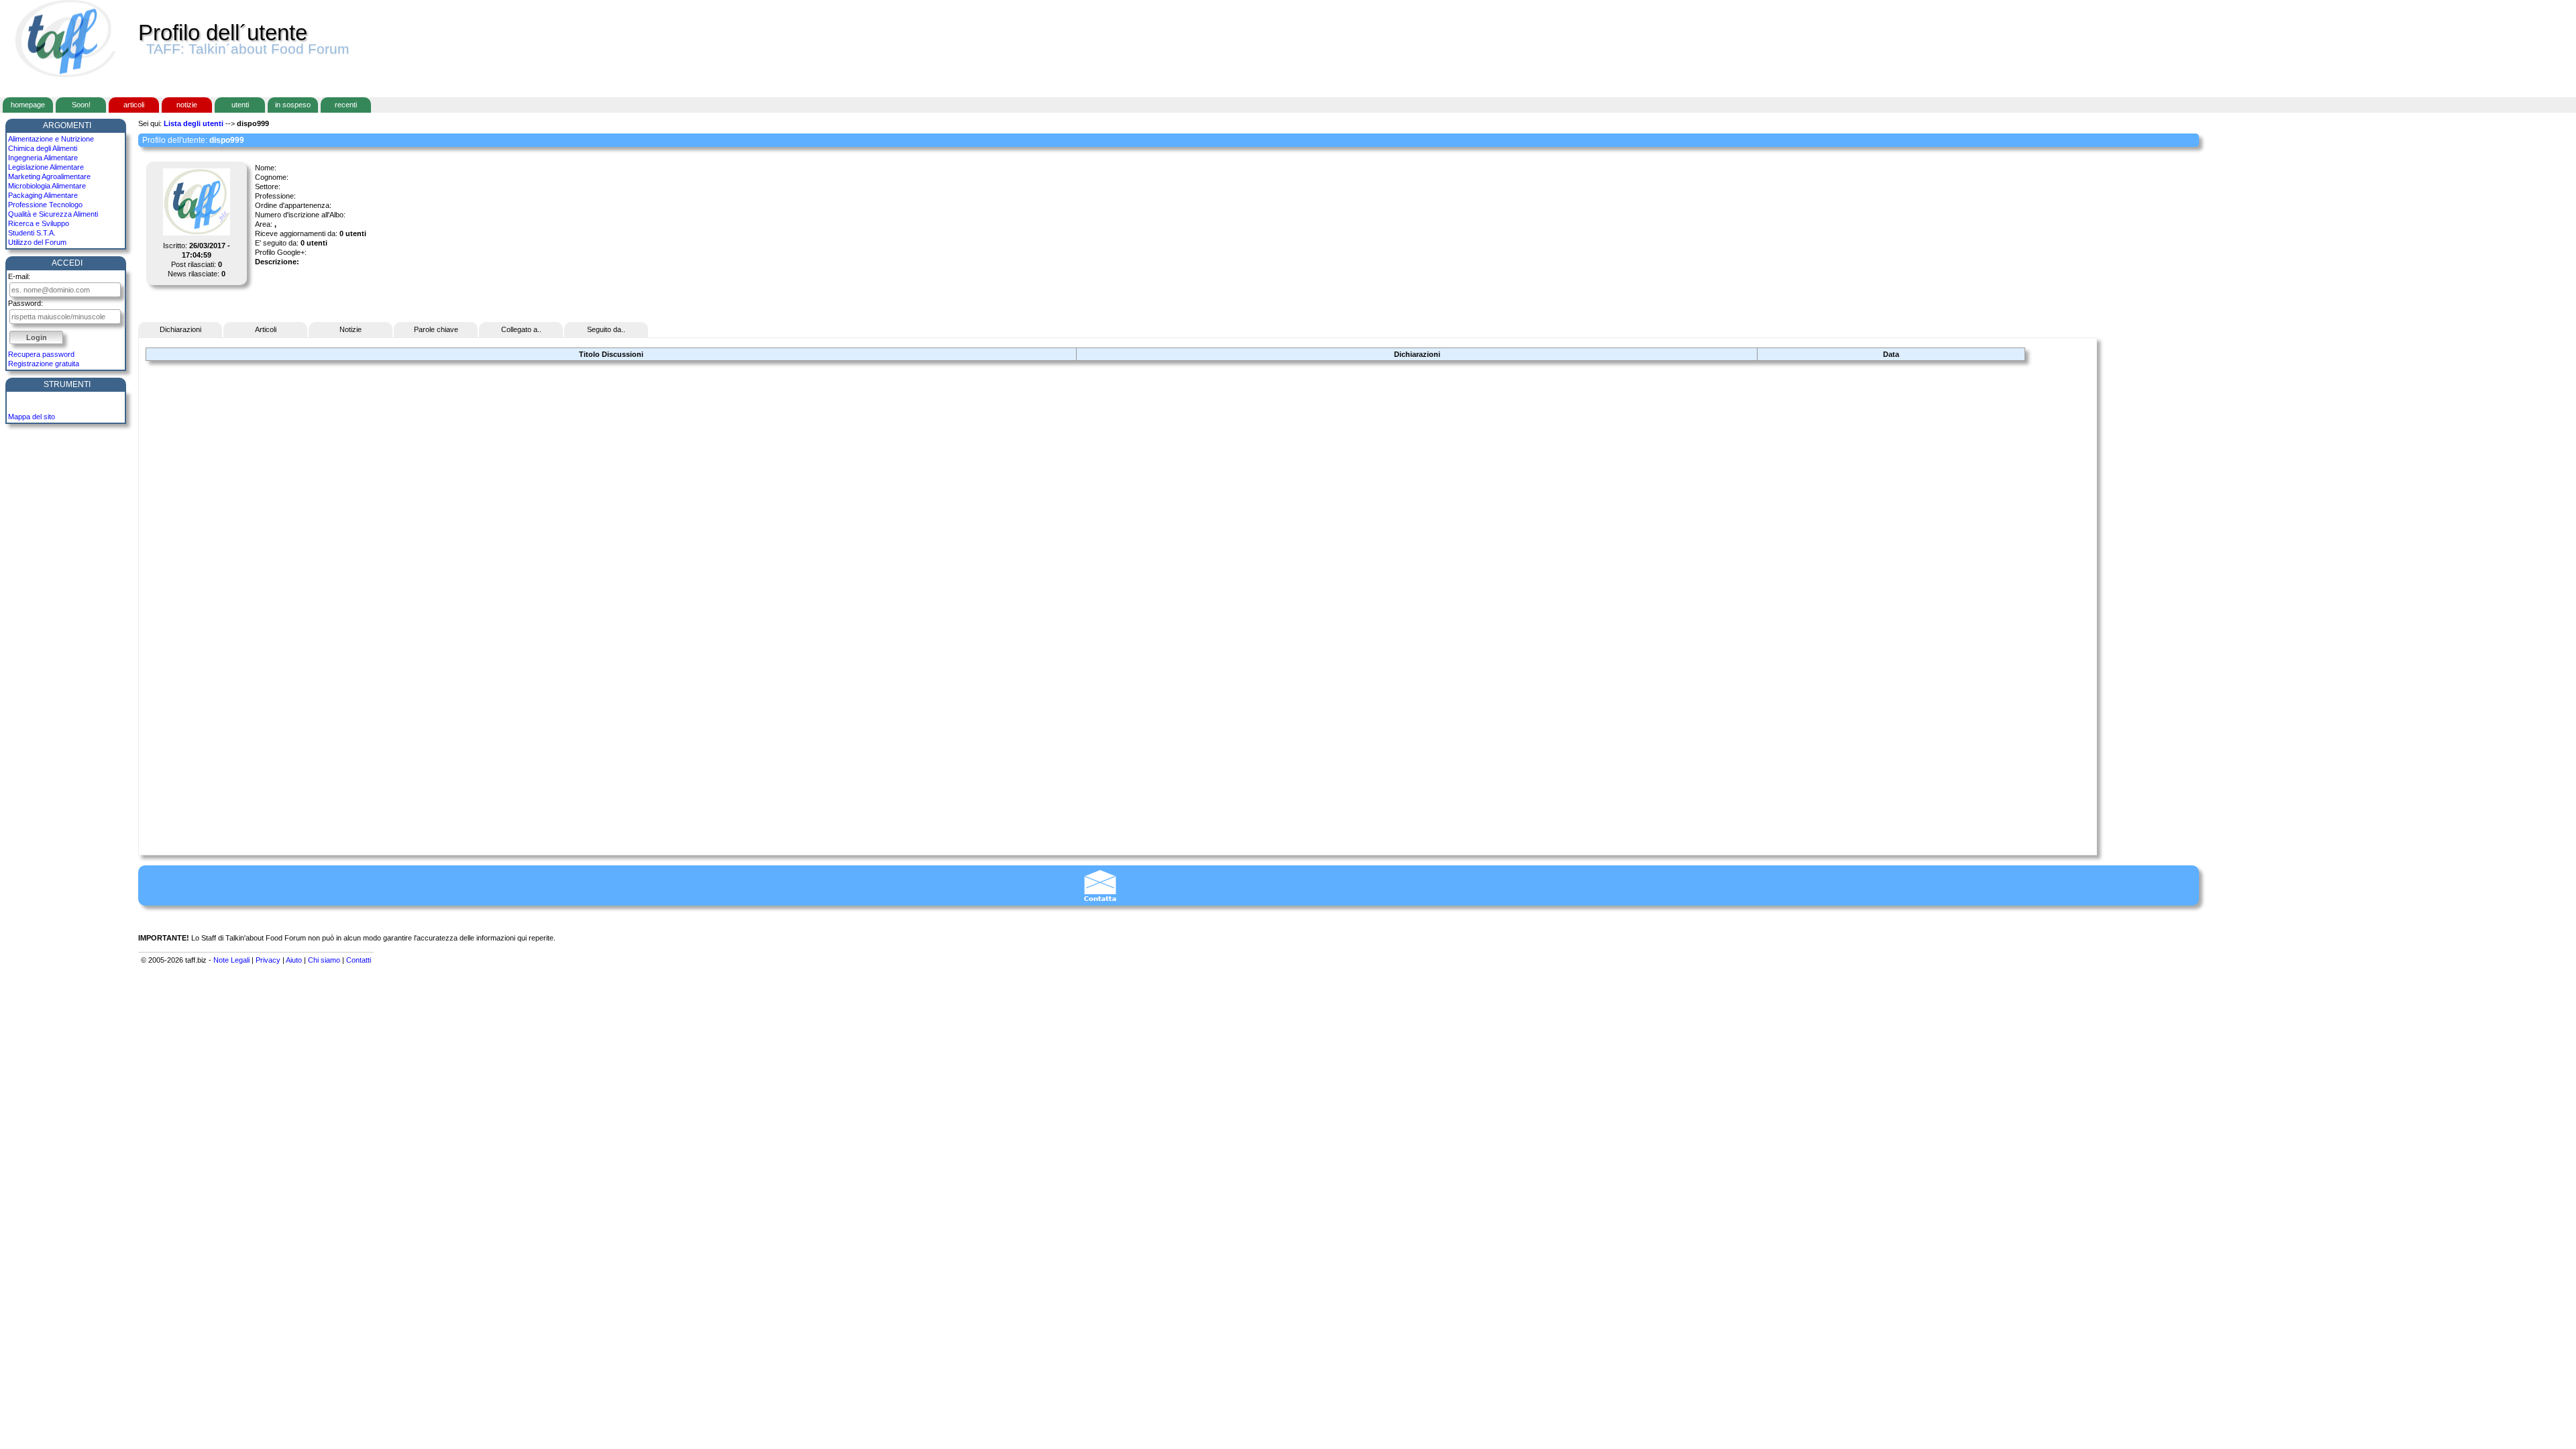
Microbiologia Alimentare (47, 186)
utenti (240, 105)
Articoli (266, 329)
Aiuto (294, 960)
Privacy (268, 960)
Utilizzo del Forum (37, 242)
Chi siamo (324, 960)
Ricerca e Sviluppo (39, 223)
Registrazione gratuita (44, 364)
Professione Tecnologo (45, 205)
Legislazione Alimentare (46, 167)
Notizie (351, 329)
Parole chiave (436, 329)
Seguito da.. (606, 329)
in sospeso (293, 105)
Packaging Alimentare (43, 195)
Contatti (359, 960)
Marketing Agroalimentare (49, 176)
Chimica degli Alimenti (43, 148)
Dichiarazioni (180, 329)
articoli (134, 105)
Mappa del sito (32, 417)
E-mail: (19, 276)
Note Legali (231, 960)
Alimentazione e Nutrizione (51, 139)
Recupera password (41, 354)
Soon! (81, 105)
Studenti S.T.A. (32, 233)
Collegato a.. (521, 329)
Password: (25, 303)
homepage (28, 105)
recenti (346, 105)
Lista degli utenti (194, 123)
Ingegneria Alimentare (43, 158)
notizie (187, 105)
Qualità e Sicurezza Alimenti (53, 214)
